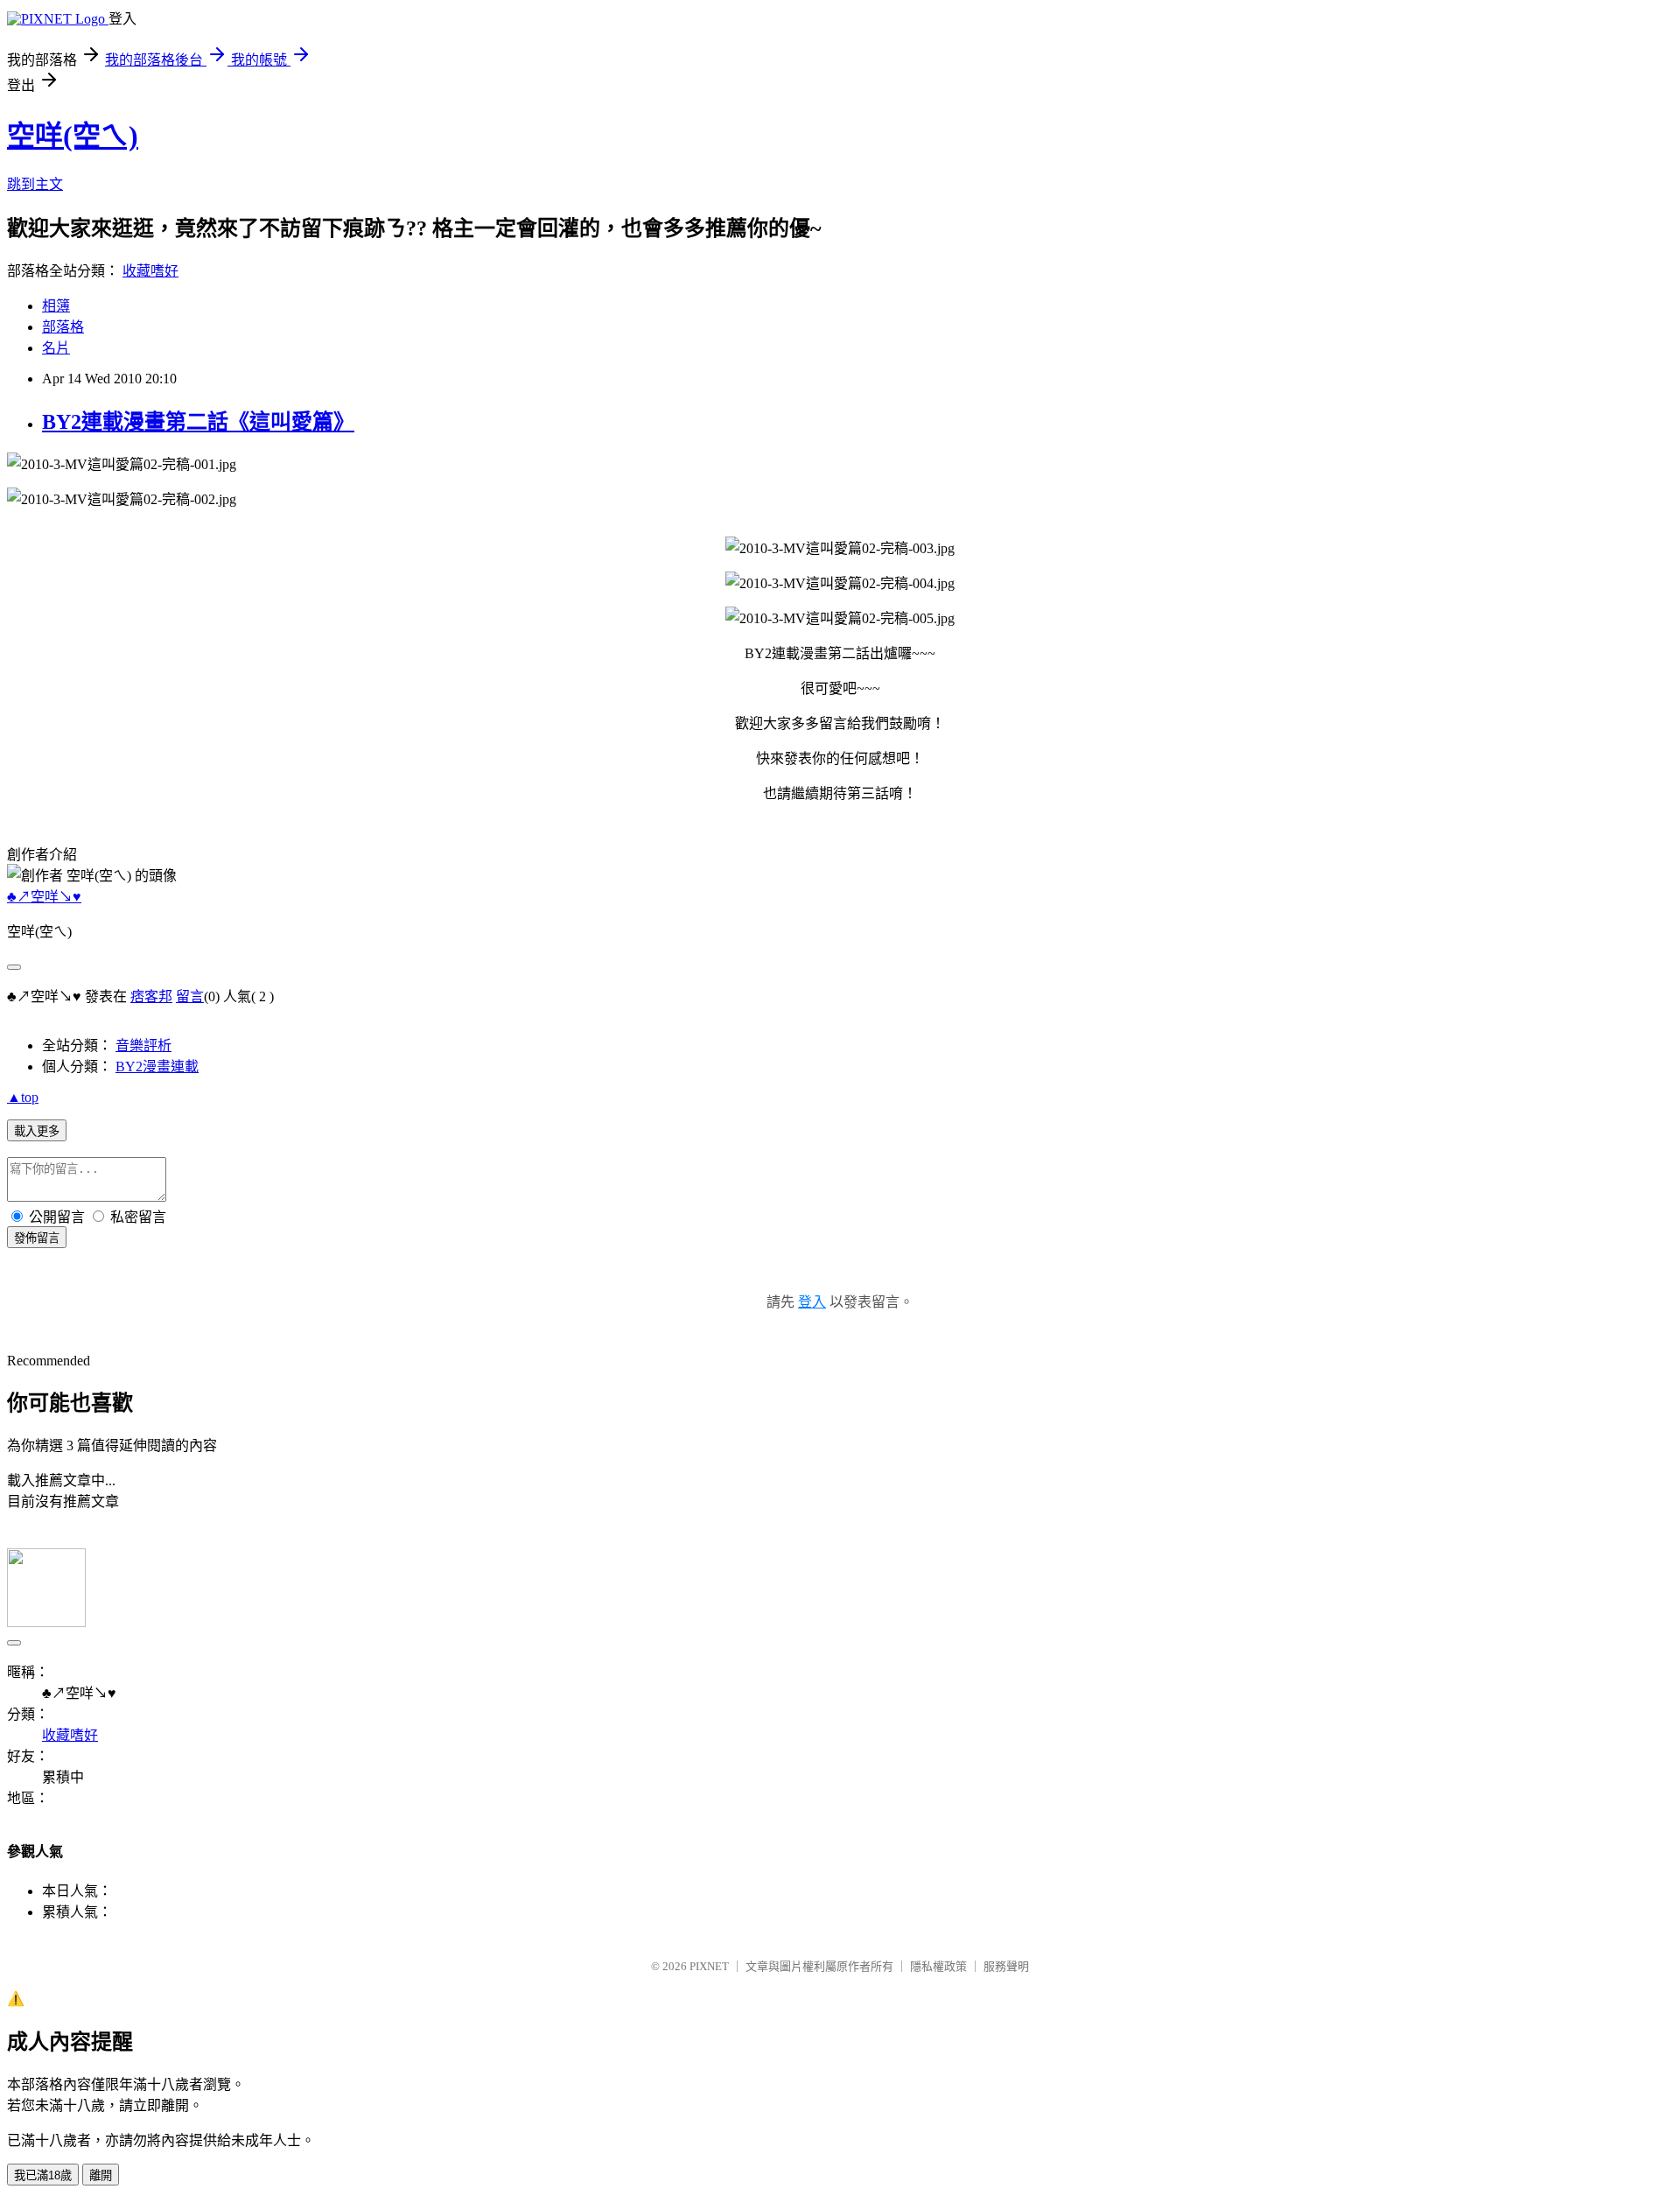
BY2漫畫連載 (157, 1066)
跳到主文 (35, 184)
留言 (190, 996)
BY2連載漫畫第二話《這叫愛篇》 (198, 422)
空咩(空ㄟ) (73, 136)
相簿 (56, 306)
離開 (101, 2175)
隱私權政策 (938, 1966)
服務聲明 (1006, 1966)
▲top (23, 1097)
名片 (56, 348)
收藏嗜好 (150, 271)
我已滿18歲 (43, 2175)
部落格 (63, 327)
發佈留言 (37, 1238)
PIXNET (709, 1966)
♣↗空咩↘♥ (44, 897)
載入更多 (37, 1131)
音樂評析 (143, 1045)
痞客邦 (151, 996)
